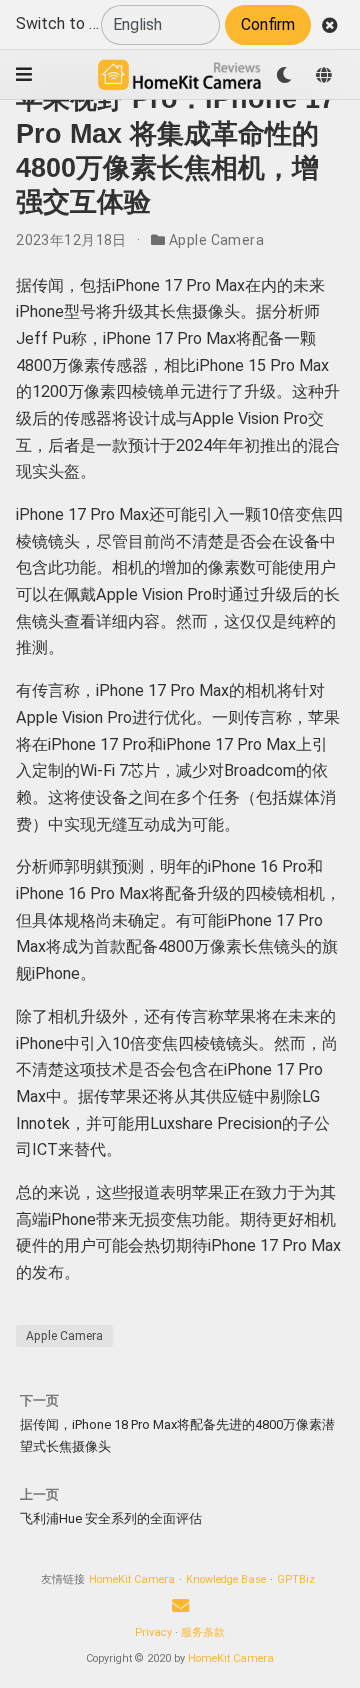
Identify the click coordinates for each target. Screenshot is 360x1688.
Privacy (153, 1632)
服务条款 (203, 1632)
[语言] (324, 75)
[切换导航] (24, 74)
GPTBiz (296, 1579)
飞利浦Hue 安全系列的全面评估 (111, 1518)
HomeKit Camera (132, 1579)
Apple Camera (216, 240)
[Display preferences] (284, 75)
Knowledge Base (226, 1579)
